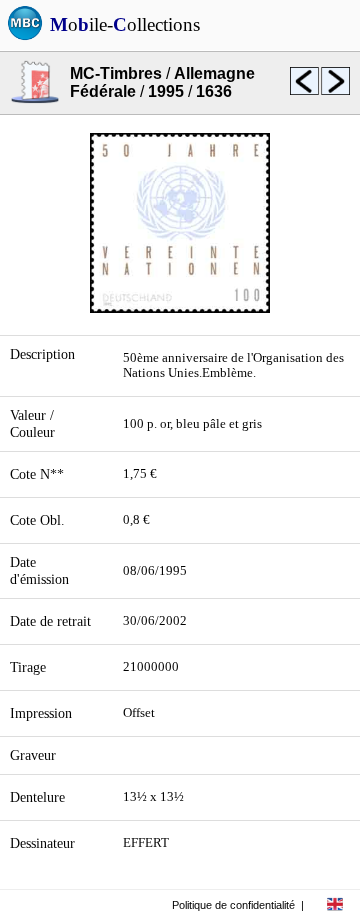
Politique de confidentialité (233, 905)
